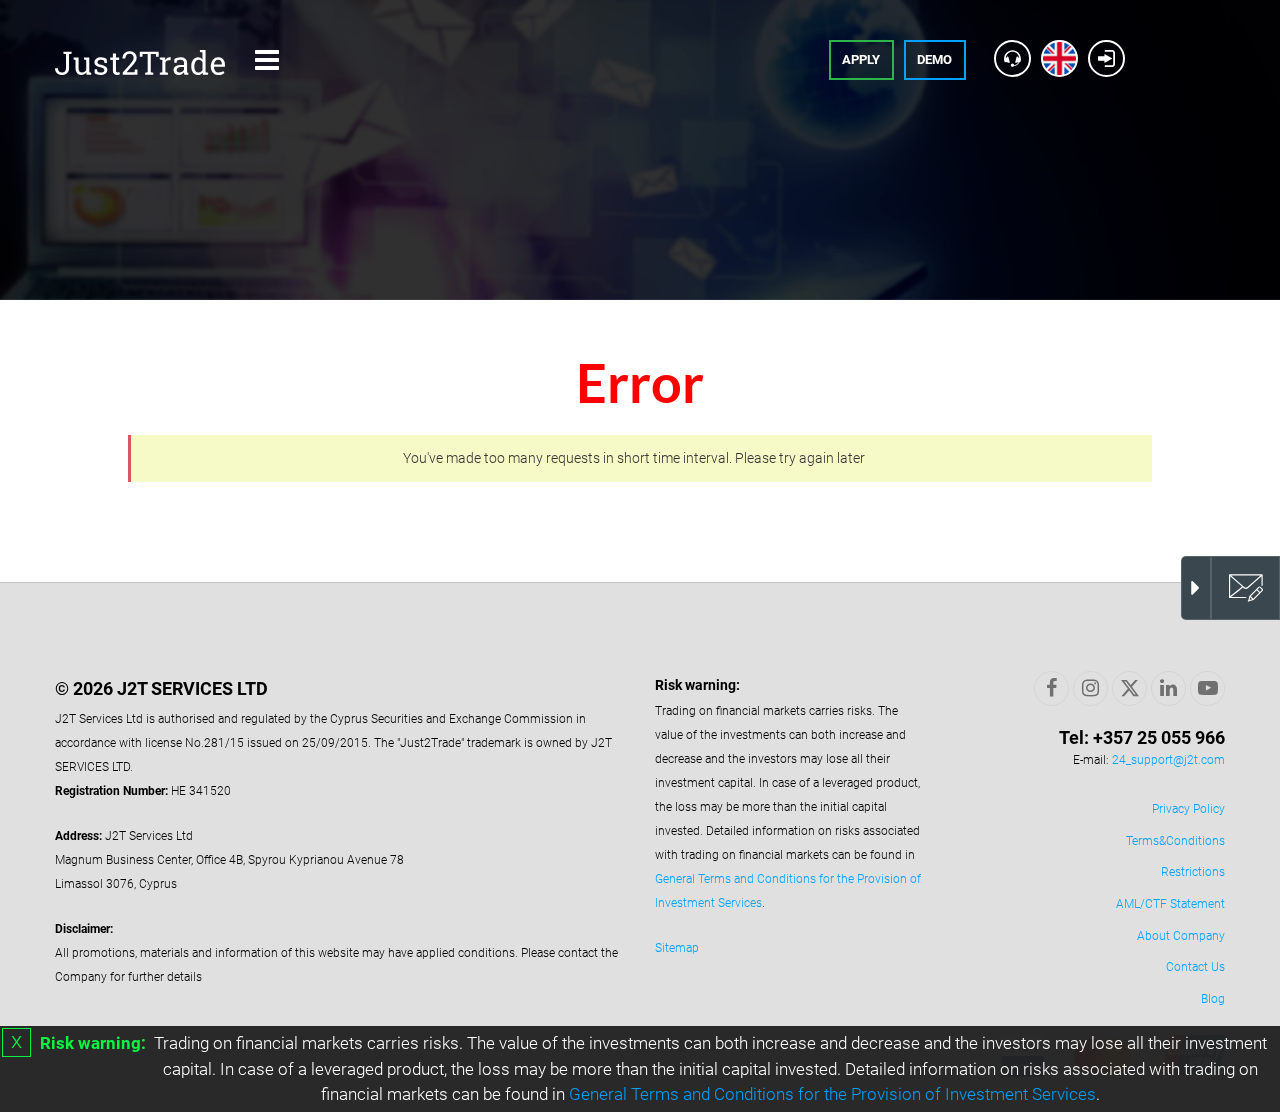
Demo (934, 59)
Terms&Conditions (1175, 841)
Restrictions (1193, 872)
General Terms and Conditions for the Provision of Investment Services (832, 1094)
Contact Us (1195, 967)
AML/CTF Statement (1170, 904)
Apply (861, 59)
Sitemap (677, 948)
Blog (1213, 999)
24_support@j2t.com (1168, 760)
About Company (1181, 936)
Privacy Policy (1188, 809)
